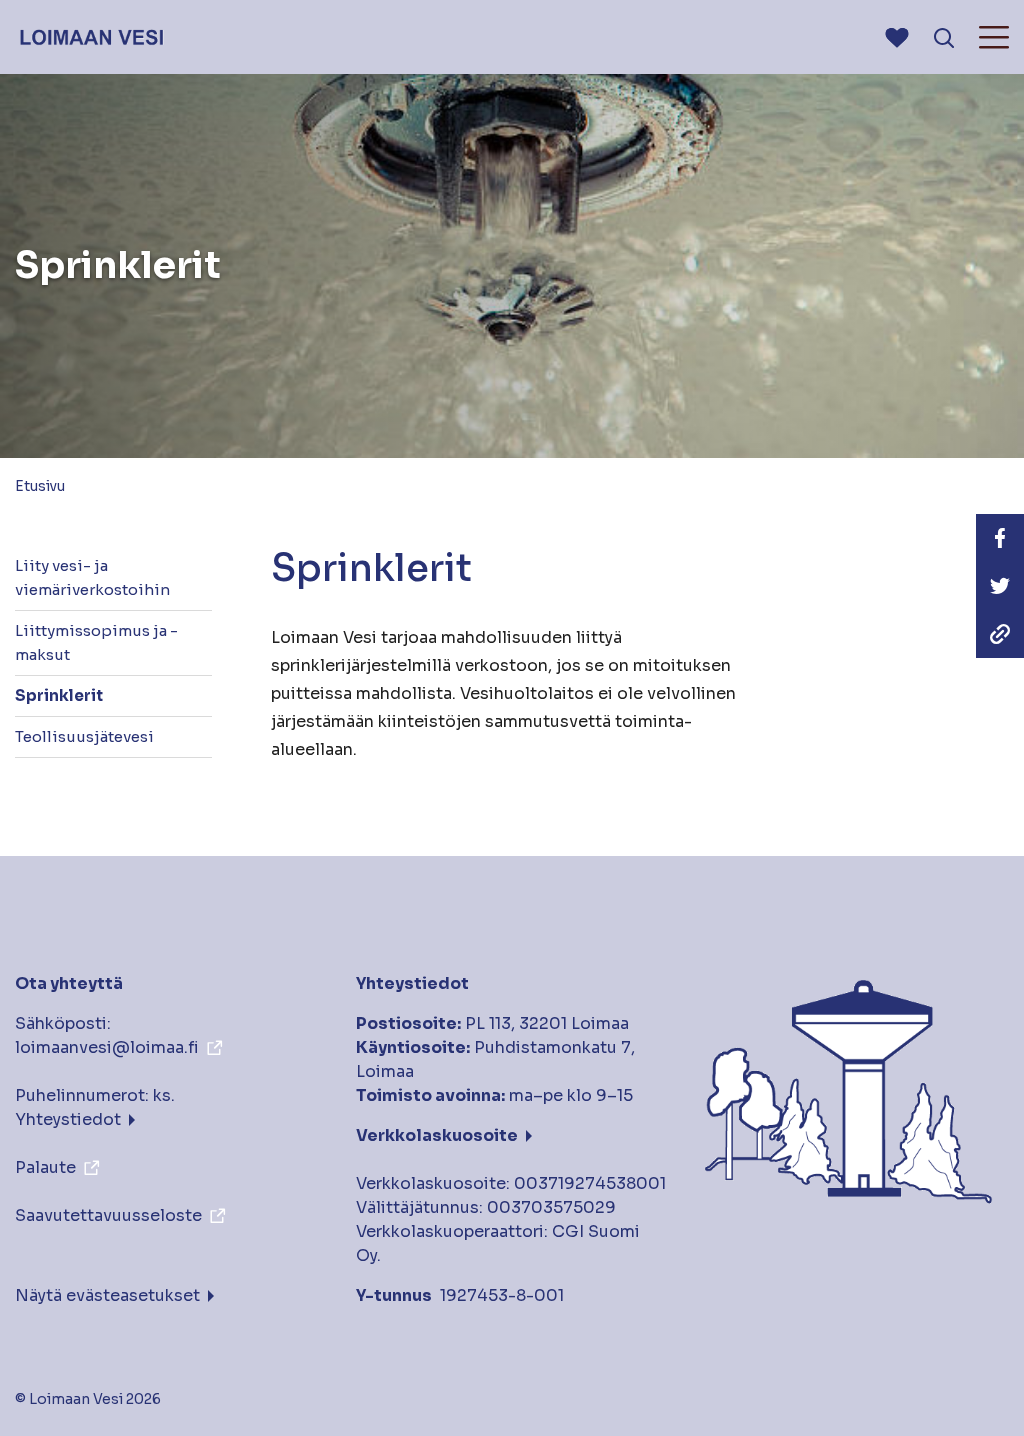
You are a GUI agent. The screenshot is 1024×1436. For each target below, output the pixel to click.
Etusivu (40, 486)
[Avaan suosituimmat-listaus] (897, 37)
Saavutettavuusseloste (108, 1215)
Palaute (45, 1167)
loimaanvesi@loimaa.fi (107, 1047)
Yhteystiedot (68, 1119)
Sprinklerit (59, 695)
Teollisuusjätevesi (84, 736)
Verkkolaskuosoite (437, 1135)
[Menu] (994, 37)
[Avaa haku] (944, 37)
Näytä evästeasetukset (107, 1295)
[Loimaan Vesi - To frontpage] (90, 37)
